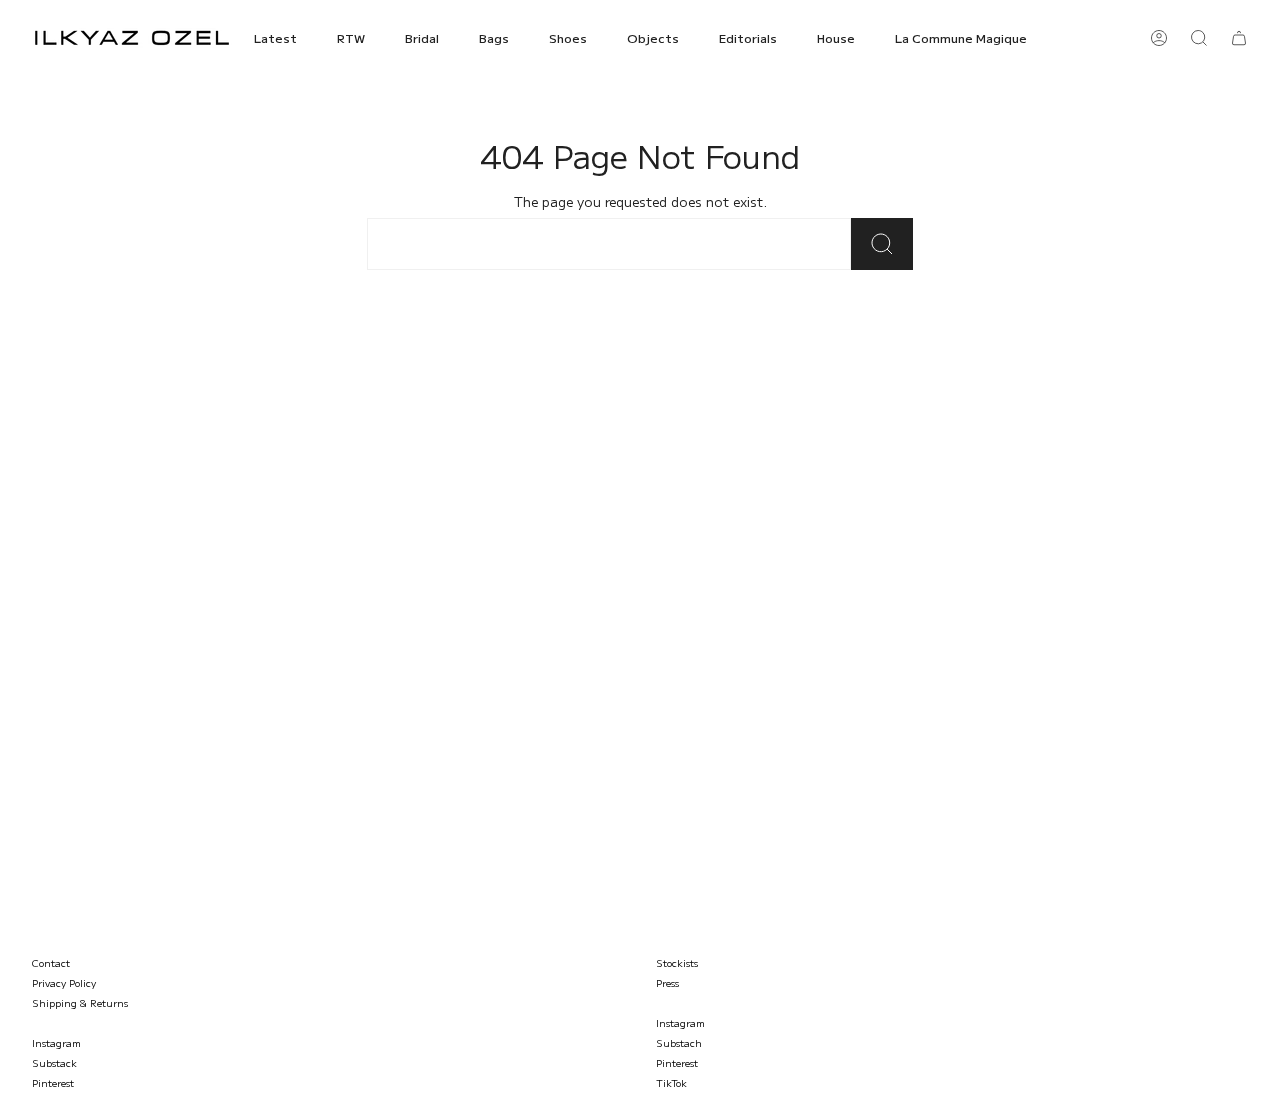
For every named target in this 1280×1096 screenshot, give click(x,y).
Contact (51, 962)
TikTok (671, 1082)
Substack (54, 1062)
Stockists (677, 962)
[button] (275, 38)
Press (667, 982)
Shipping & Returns (80, 1002)
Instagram (56, 1042)
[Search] (882, 244)
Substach (679, 1042)
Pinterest (53, 1082)
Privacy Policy (64, 982)
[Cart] (1239, 38)
